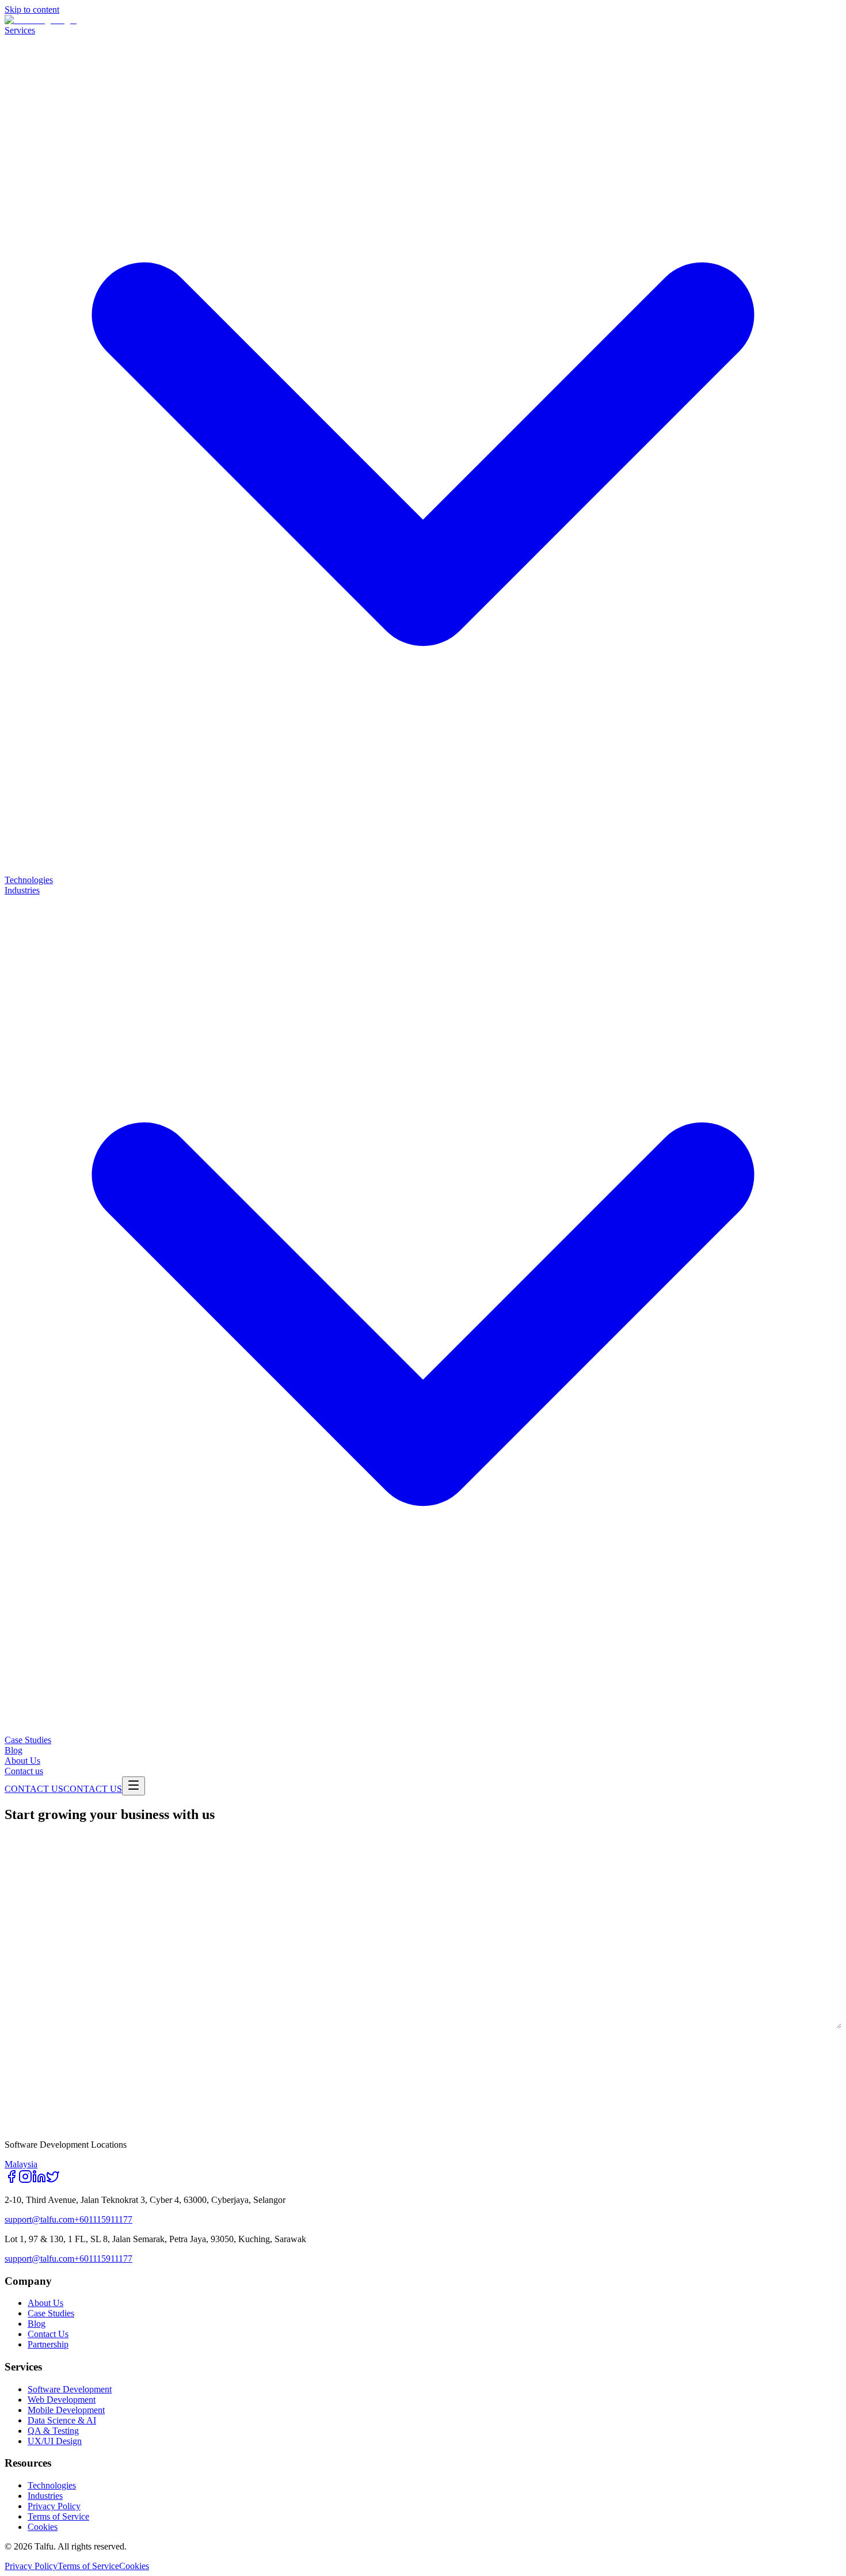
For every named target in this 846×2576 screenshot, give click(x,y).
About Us (45, 2303)
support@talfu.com (39, 2219)
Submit (43, 2106)
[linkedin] (39, 2180)
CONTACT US (34, 1789)
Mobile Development (66, 2410)
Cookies (43, 2527)
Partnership (48, 2344)
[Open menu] (134, 1786)
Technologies (52, 2485)
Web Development (62, 2400)
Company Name (36, 1930)
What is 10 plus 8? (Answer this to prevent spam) (108, 2047)
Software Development (70, 2389)
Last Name (452, 1838)
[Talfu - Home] (41, 20)
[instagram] (25, 2180)
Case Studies (51, 2313)
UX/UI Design (55, 2441)
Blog (37, 2324)
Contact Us (48, 2334)
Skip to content (32, 9)
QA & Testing (53, 2431)
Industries (45, 2496)
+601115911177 (103, 2219)
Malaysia (21, 2164)
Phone (443, 1884)
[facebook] (12, 2180)
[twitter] (53, 2180)
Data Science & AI (62, 2420)
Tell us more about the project (74, 1976)
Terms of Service (58, 2516)
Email (17, 1884)
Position (448, 1930)
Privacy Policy (54, 2506)
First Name (28, 1838)
